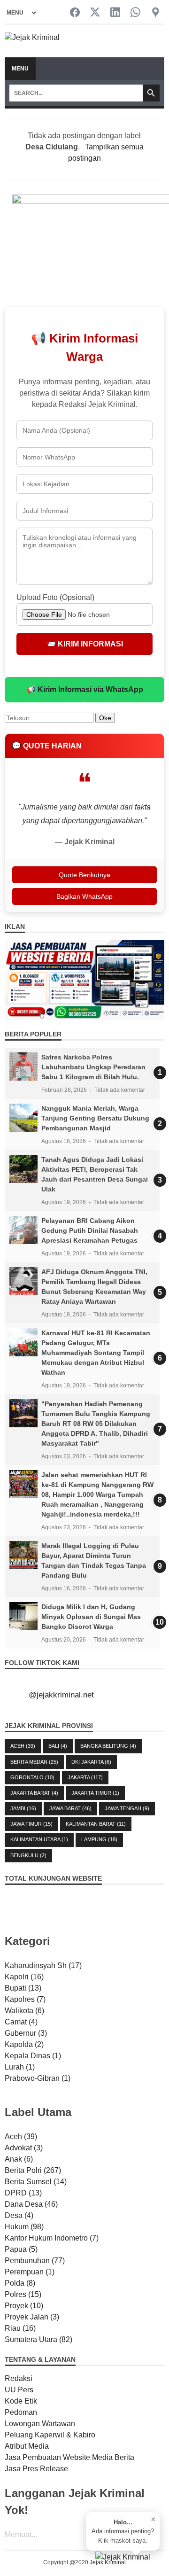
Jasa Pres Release (36, 2469)
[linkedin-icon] (115, 13)
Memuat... (21, 2534)
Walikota (24, 2011)
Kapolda (24, 2044)
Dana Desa (31, 2204)
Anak (19, 2159)
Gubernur (26, 2033)
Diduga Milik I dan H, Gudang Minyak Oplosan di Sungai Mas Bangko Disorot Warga (91, 1617)
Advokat (24, 2148)
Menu (20, 69)
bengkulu (28, 1855)
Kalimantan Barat (96, 1824)
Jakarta (85, 1777)
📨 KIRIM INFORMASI (85, 644)
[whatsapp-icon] (135, 13)
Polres (23, 2294)
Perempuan (30, 2272)
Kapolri (24, 1977)
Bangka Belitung (108, 1746)
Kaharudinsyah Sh (43, 1965)
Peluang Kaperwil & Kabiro (50, 2435)
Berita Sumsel (36, 2182)
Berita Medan (34, 1762)
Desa (19, 2215)
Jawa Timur (31, 1824)
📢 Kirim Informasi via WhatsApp (85, 689)
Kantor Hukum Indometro (52, 2238)
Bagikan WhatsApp (84, 896)
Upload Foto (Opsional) (55, 597)
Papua (21, 2249)
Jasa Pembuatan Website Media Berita (69, 2457)
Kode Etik (21, 2401)
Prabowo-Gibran (38, 2078)
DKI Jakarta (91, 1762)
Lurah (20, 2067)
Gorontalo (32, 1777)
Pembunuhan (35, 2261)
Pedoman (21, 2412)
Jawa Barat (70, 1808)
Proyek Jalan (32, 2317)
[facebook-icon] (75, 13)
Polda (20, 2283)
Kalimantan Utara (39, 1839)
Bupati (23, 1988)
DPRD (23, 2193)
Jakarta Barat (34, 1793)
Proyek (24, 2306)
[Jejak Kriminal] (32, 41)
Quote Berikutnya (84, 875)
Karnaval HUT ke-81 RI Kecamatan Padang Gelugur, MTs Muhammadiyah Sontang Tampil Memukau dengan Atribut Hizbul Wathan (96, 1353)
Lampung (99, 1839)
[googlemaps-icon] (156, 13)
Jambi (23, 1808)
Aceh (23, 1746)
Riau (20, 2328)
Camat (21, 2022)
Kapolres (25, 1999)
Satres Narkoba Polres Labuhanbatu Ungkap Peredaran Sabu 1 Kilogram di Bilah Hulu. (93, 1067)
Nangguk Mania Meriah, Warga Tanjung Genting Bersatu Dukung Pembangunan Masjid (95, 1118)
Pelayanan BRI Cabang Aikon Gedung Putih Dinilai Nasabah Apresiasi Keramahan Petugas (90, 1230)
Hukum (24, 2227)
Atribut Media (27, 2446)
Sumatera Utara (38, 2339)
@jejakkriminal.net (61, 1695)
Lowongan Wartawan (40, 2424)
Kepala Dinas (33, 2056)
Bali (58, 1746)
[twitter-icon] (95, 13)
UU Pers (19, 2390)
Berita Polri (33, 2170)
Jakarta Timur (95, 1793)
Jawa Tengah (127, 1808)
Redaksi (19, 2378)
